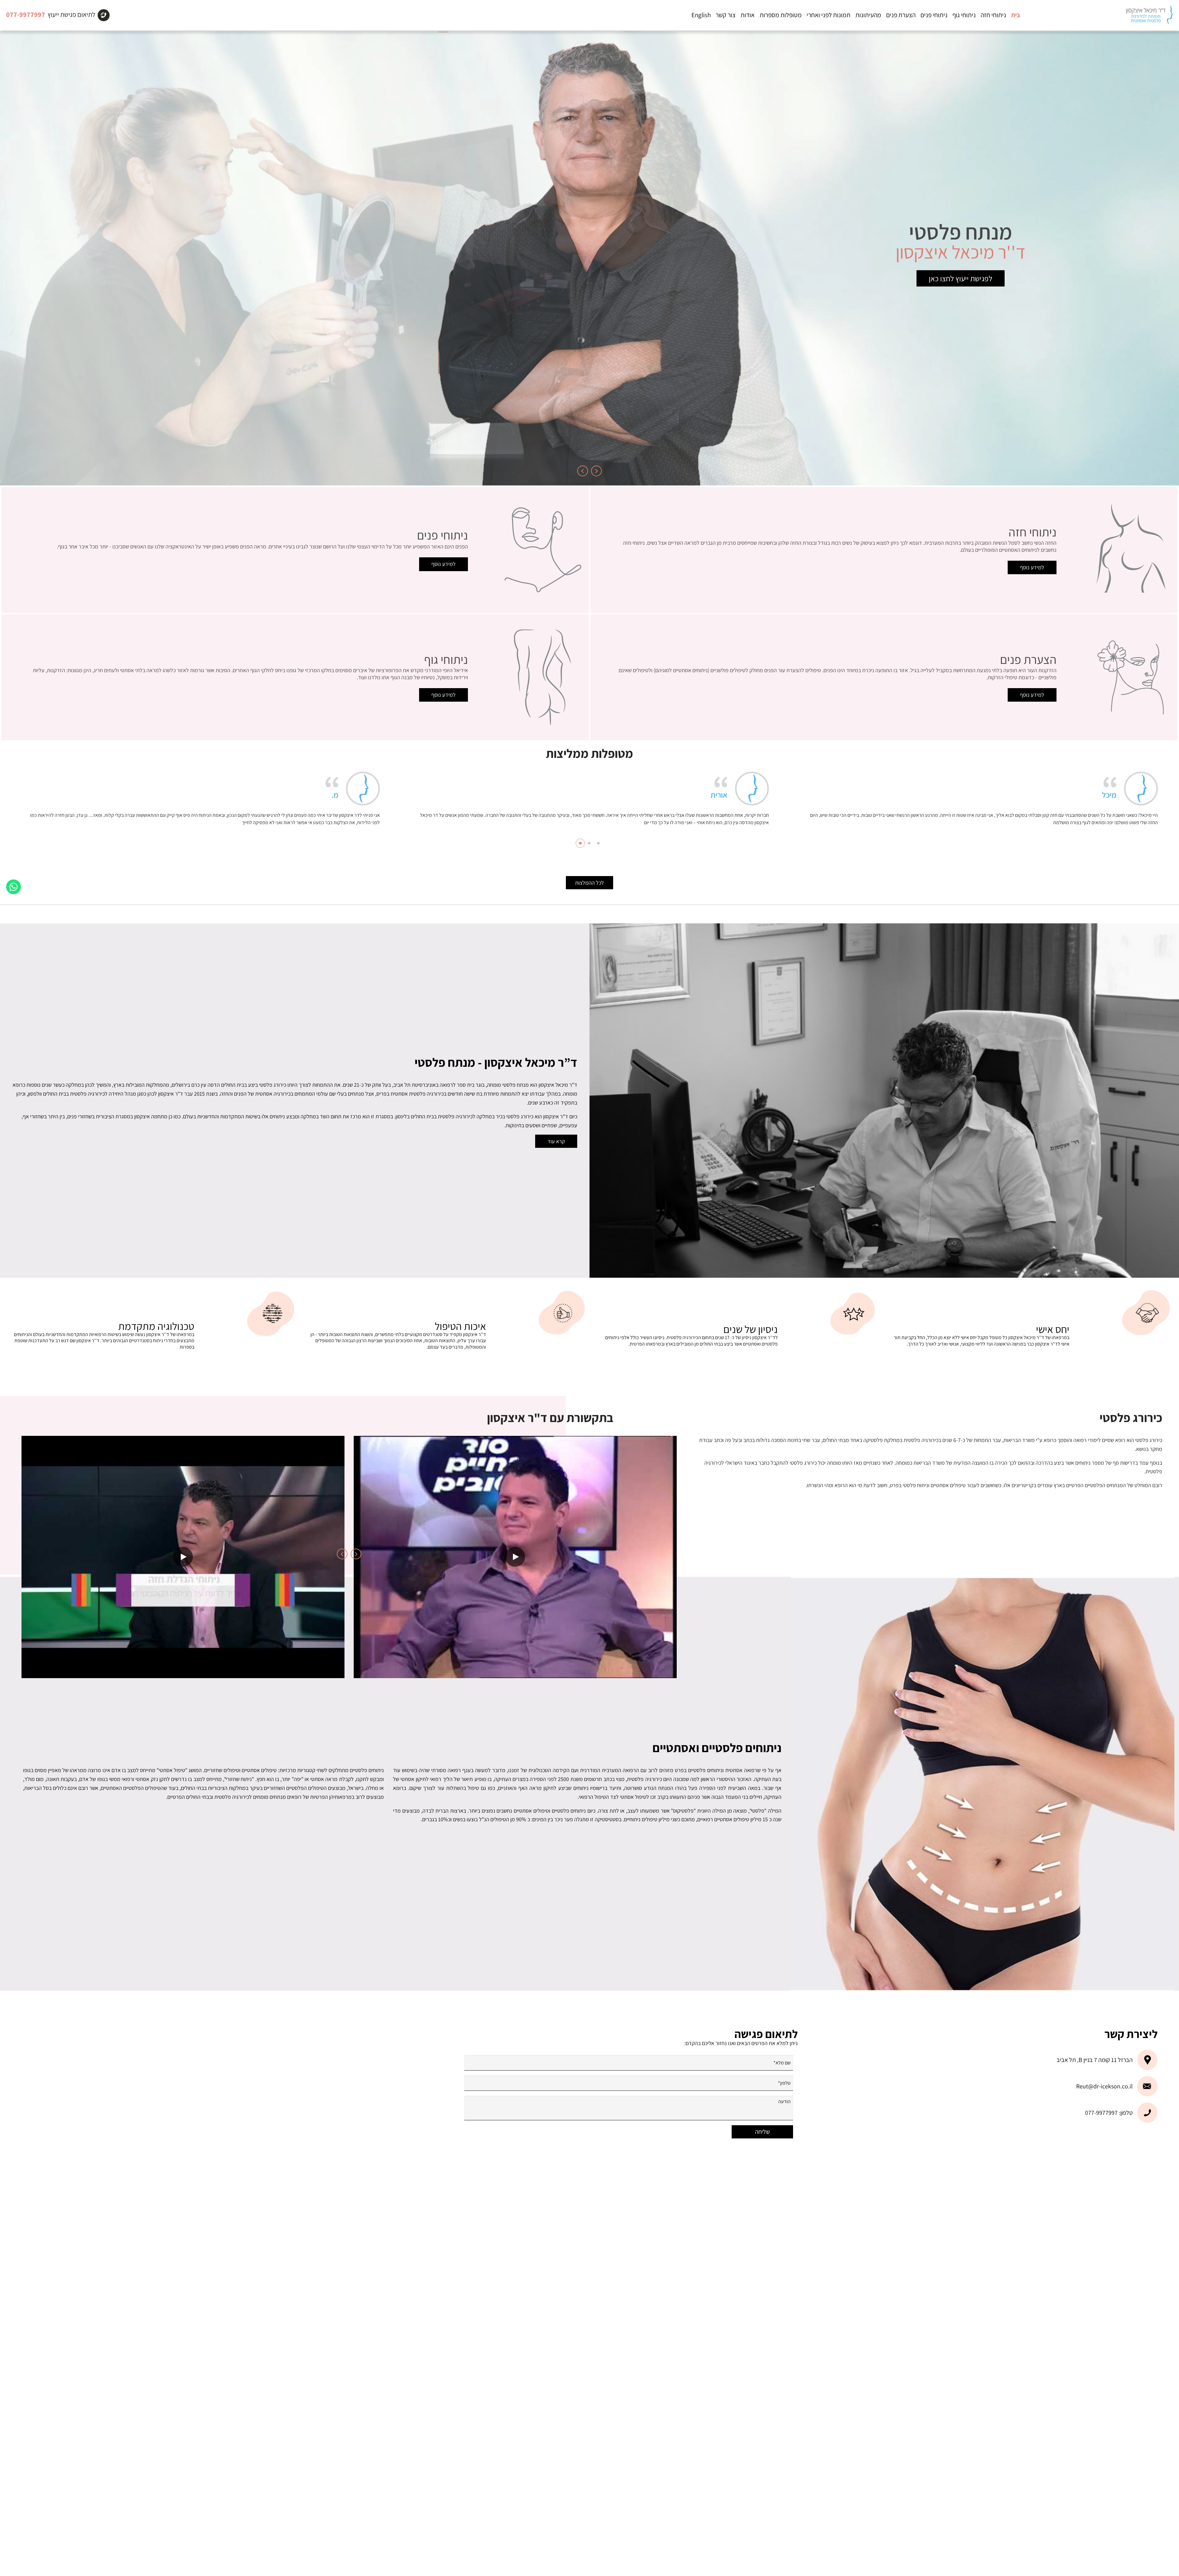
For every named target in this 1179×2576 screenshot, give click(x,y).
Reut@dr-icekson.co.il (1104, 2086)
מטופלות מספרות (781, 15)
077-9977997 (26, 14)
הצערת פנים (901, 15)
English (701, 15)
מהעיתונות (868, 15)
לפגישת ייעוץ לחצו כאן (961, 278)
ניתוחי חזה (993, 15)
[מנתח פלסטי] (1149, 15)
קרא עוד (556, 1141)
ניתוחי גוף (964, 15)
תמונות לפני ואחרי (829, 15)
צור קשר (726, 15)
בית (1016, 15)
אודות (748, 15)
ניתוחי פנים (934, 15)
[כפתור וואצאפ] (14, 887)
